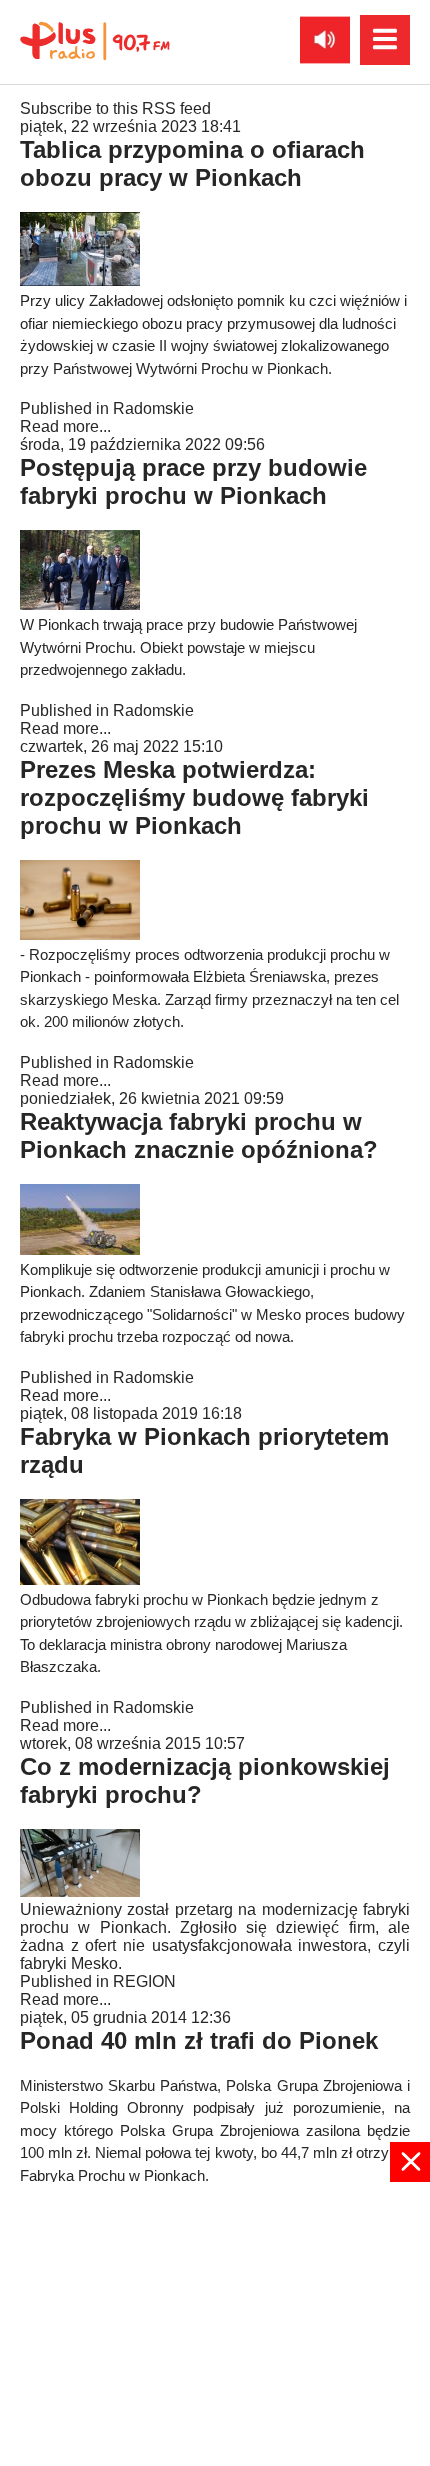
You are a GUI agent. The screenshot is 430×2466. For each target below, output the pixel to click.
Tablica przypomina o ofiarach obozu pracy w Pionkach (192, 163)
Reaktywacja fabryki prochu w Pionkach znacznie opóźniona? (199, 1135)
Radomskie (153, 408)
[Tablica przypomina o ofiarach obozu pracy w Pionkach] (80, 280)
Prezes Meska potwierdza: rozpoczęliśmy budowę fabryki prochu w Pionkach (194, 797)
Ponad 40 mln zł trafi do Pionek (199, 2040)
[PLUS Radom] (95, 40)
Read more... (65, 426)
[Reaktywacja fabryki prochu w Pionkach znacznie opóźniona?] (80, 1249)
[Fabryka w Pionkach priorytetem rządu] (80, 1579)
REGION (144, 1981)
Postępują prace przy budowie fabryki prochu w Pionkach (193, 481)
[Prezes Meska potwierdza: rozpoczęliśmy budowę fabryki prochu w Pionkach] (80, 934)
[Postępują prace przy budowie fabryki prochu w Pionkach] (80, 604)
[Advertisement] (215, 2322)
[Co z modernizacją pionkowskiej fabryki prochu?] (80, 1891)
